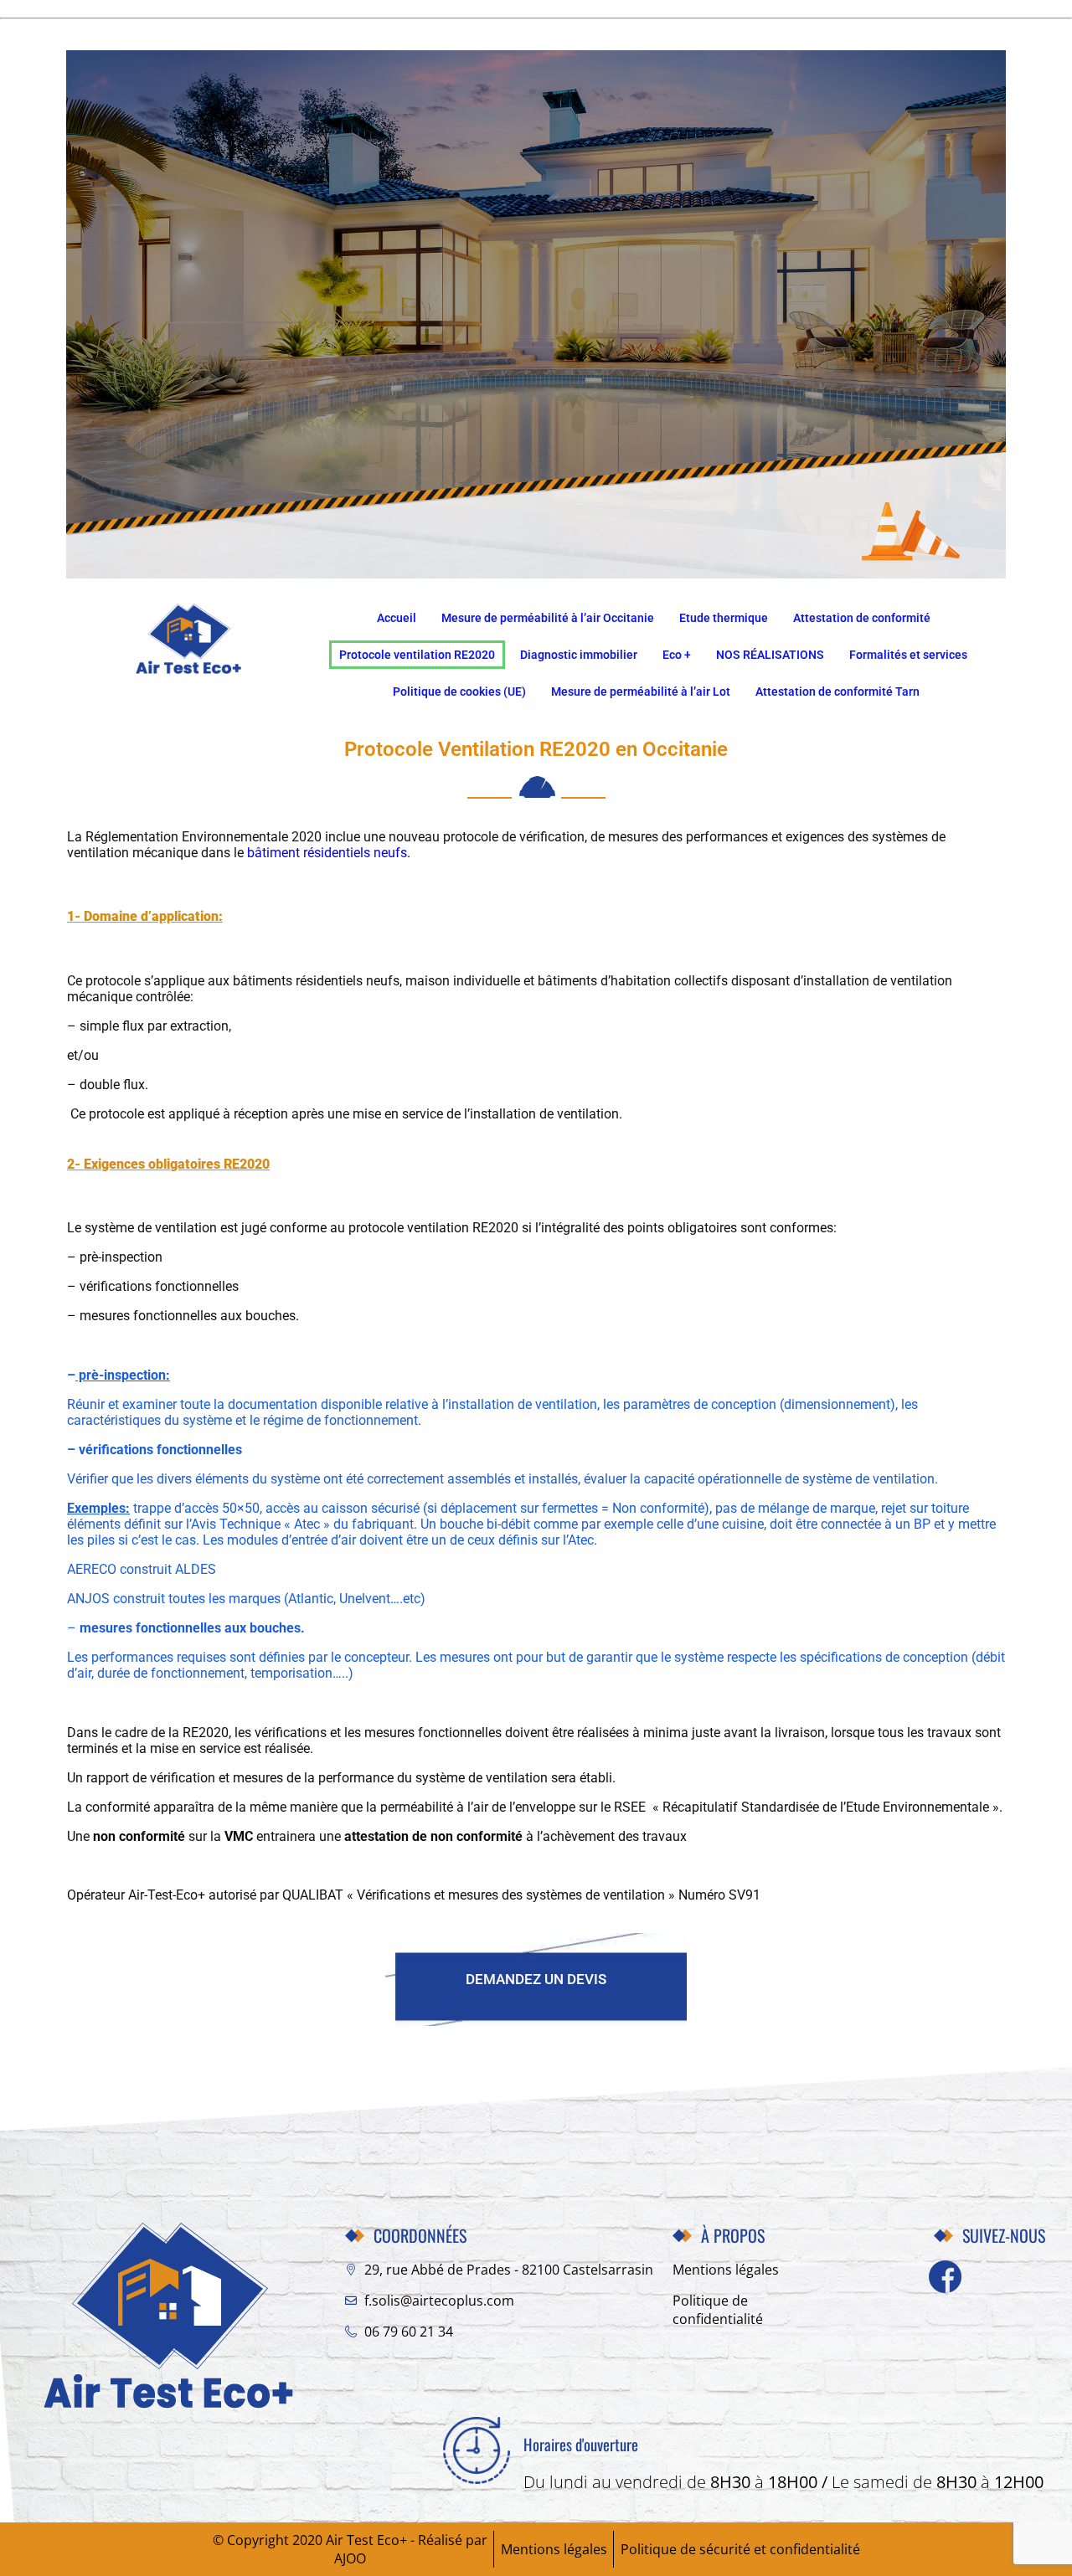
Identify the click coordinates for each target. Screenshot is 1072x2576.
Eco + (677, 655)
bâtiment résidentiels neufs (327, 853)
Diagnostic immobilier (579, 655)
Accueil (397, 618)
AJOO (350, 2558)
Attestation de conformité (862, 618)
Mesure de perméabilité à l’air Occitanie (548, 618)
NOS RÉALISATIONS (770, 655)
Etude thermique (724, 618)
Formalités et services (908, 655)
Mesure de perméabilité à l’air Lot (641, 692)
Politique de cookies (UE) (459, 692)
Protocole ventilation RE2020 (417, 655)
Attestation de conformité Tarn (837, 692)
